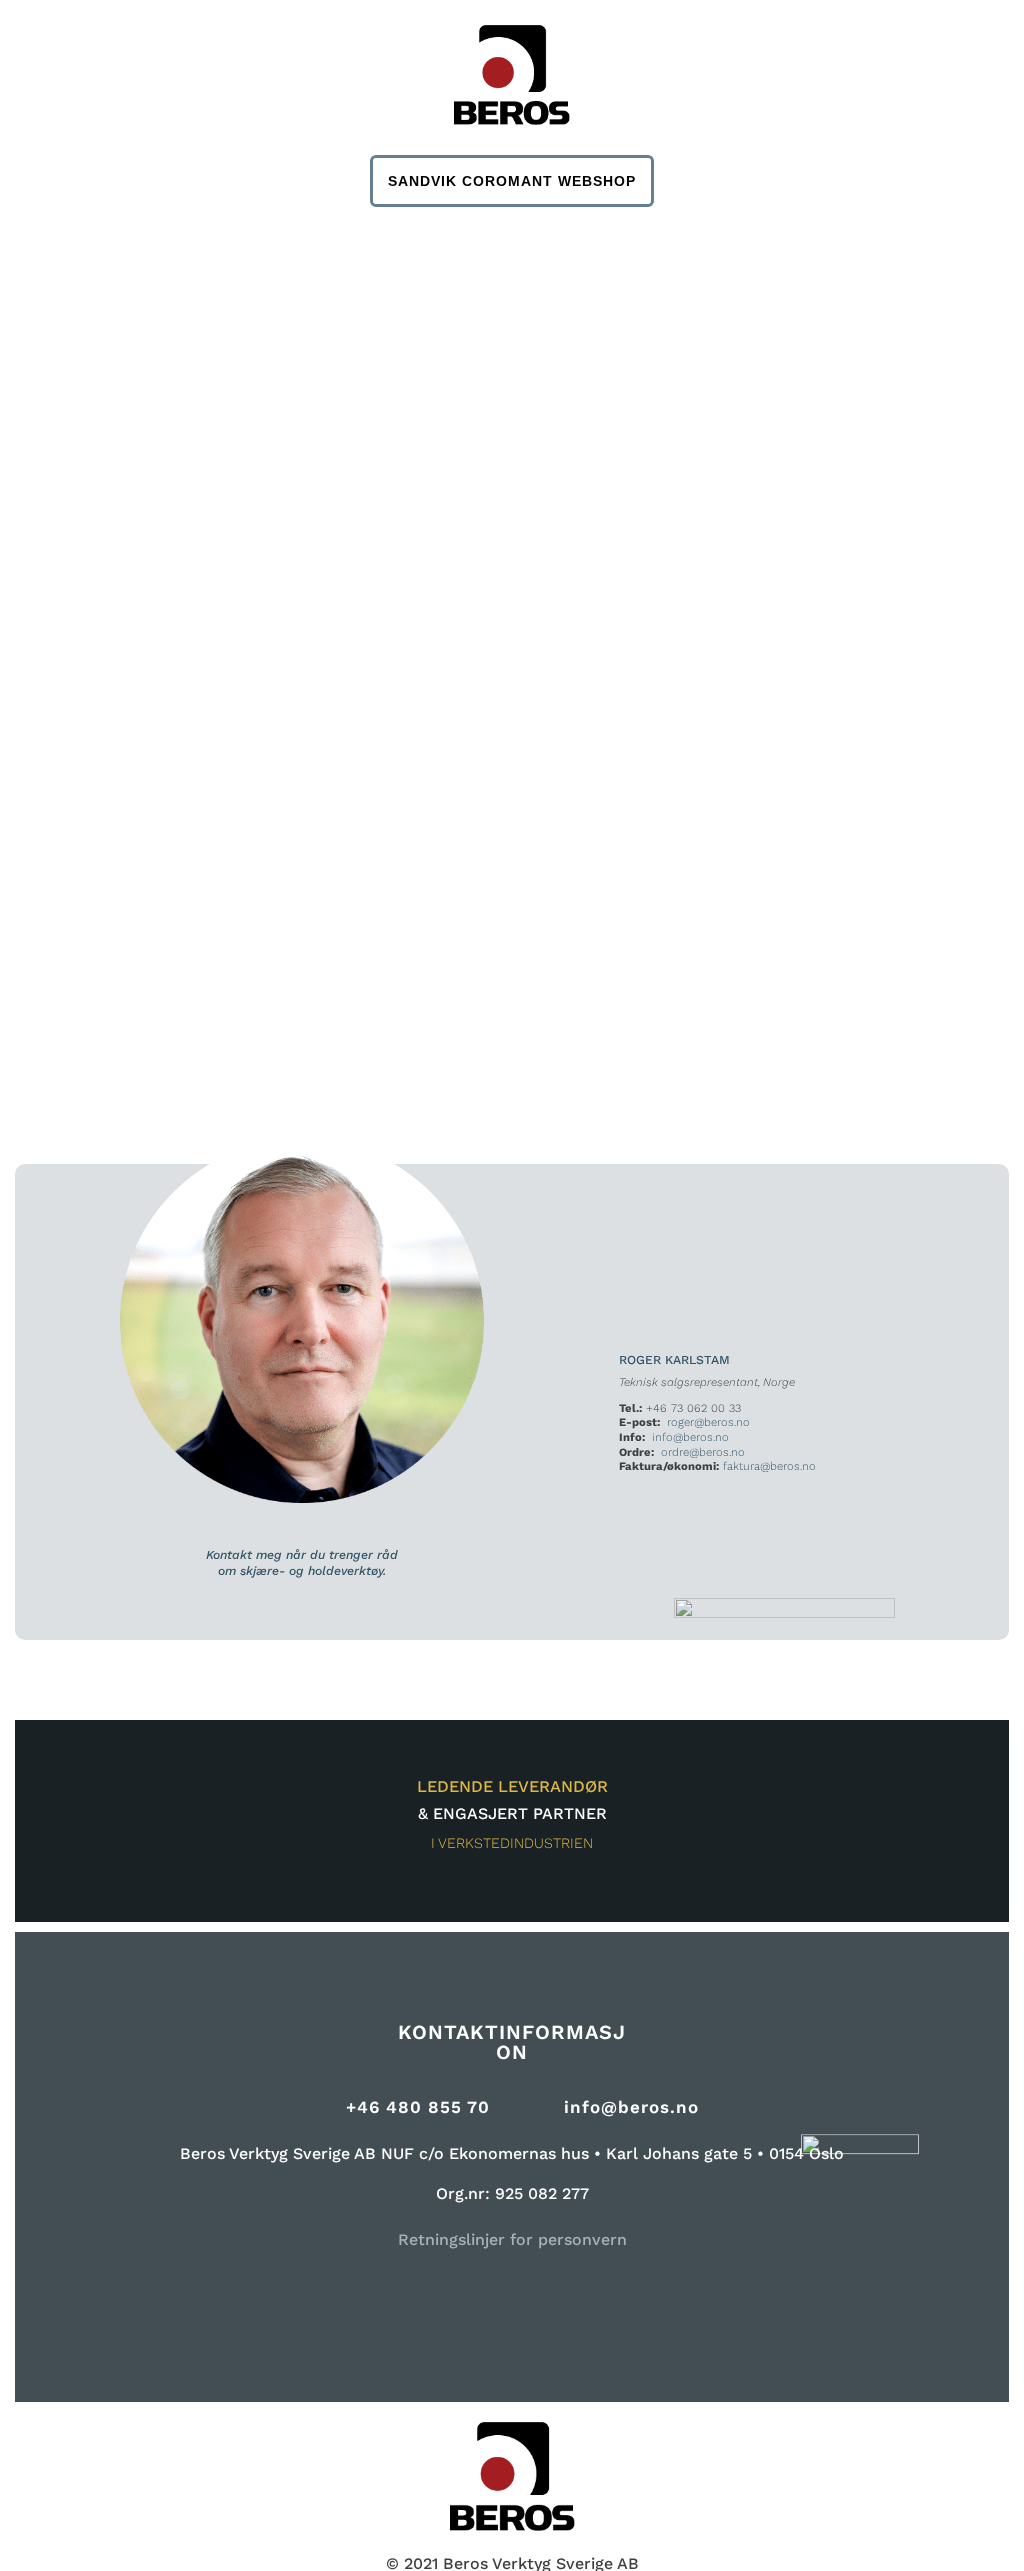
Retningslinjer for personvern (512, 2239)
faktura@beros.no (769, 1466)
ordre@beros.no (703, 1452)
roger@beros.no (708, 1422)
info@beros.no (690, 1437)
